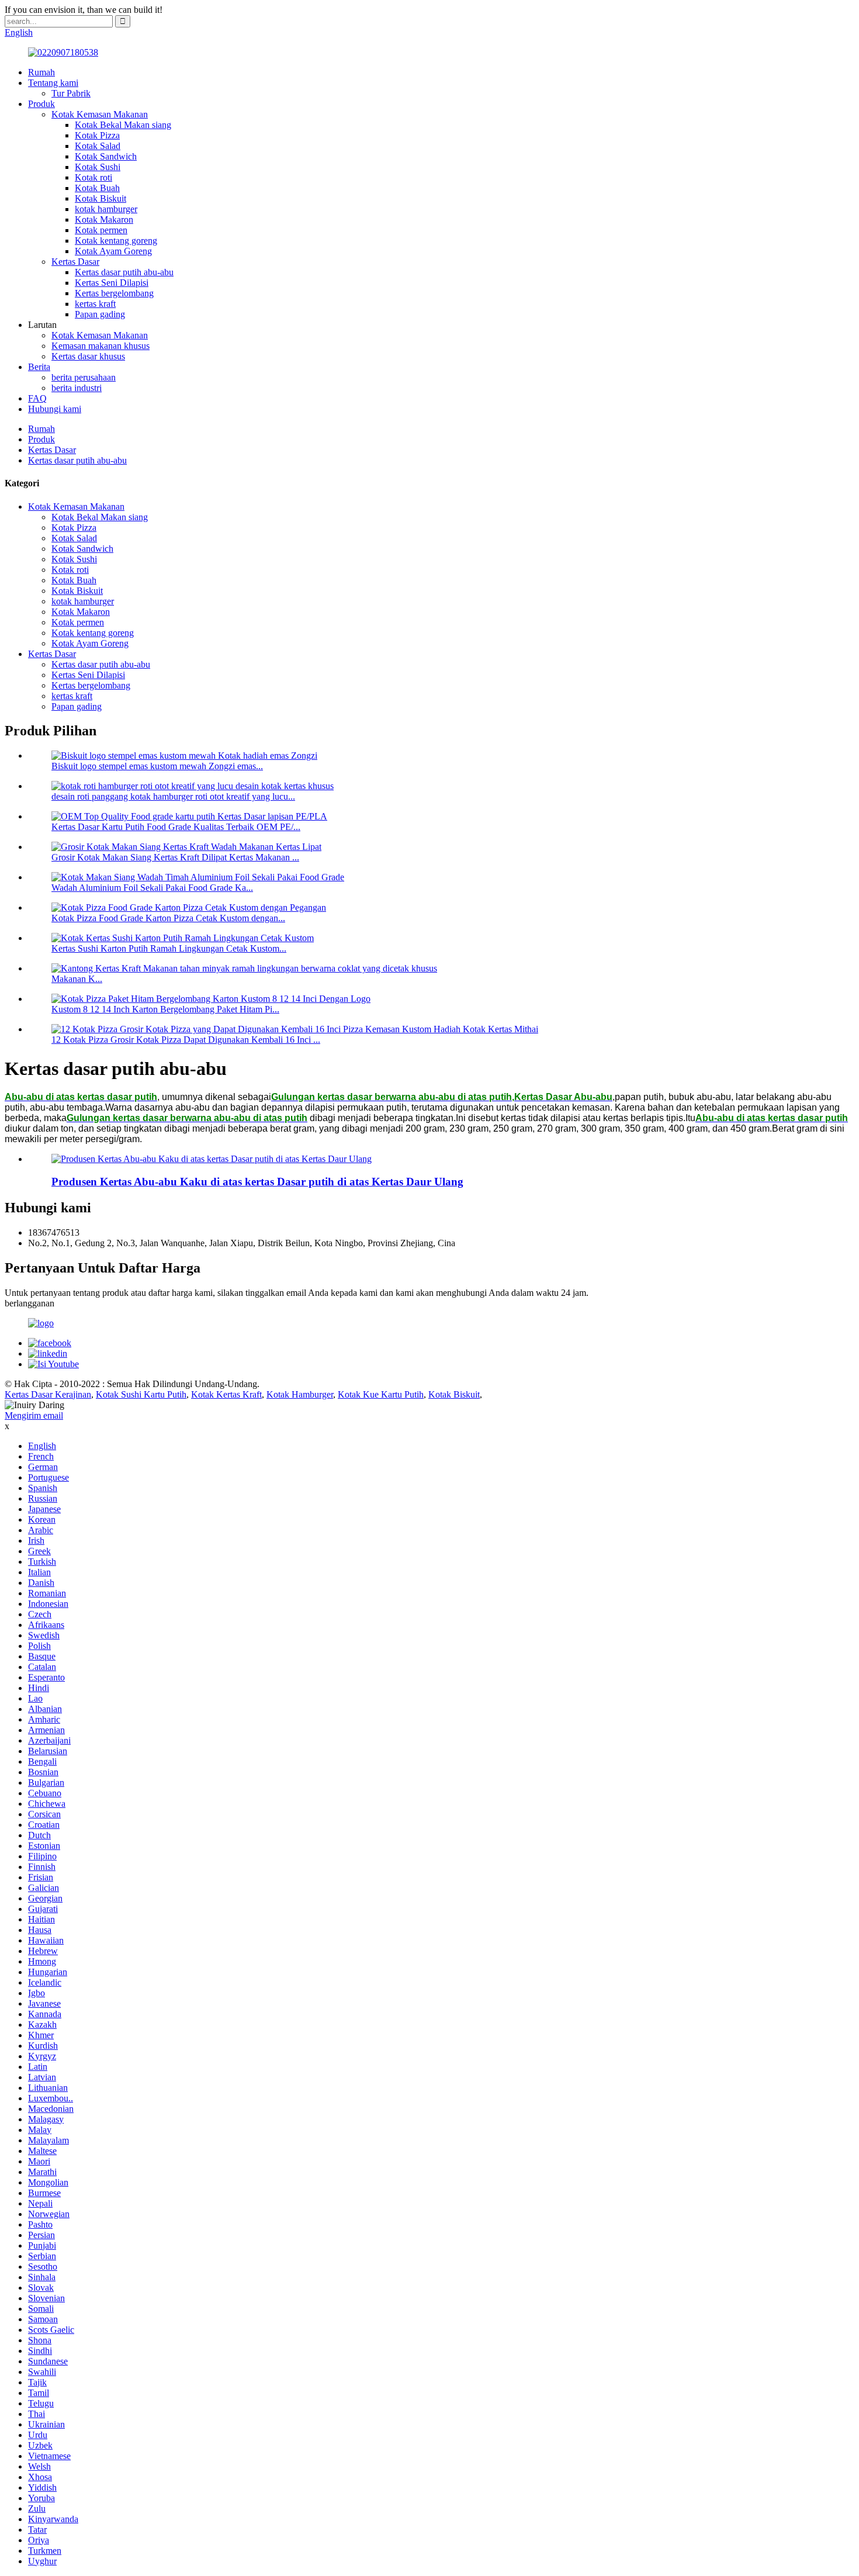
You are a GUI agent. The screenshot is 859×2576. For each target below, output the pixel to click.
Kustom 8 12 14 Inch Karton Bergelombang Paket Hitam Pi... (165, 1009)
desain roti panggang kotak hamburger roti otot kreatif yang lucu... (173, 796)
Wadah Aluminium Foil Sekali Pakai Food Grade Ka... (152, 888)
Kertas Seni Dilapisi (112, 283)
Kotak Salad (98, 146)
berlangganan (30, 1303)
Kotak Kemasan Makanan (100, 114)
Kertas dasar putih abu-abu (124, 272)
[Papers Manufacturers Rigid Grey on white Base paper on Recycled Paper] (212, 1159)
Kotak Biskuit (101, 198)
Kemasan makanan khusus (101, 346)
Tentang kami (53, 83)
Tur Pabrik (71, 93)
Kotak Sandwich (106, 156)
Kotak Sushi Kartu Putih (141, 1394)
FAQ (37, 398)
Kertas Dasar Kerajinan (48, 1394)
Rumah (41, 72)
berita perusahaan (84, 377)
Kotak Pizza (97, 135)
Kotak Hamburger (300, 1394)
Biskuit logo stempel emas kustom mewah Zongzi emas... (157, 766)
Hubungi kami (55, 409)
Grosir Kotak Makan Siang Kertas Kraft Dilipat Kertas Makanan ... (175, 857)
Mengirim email (34, 1415)
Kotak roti (93, 177)
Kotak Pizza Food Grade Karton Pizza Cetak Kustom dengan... (168, 918)
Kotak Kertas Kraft (226, 1394)
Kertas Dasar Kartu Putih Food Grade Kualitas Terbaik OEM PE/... (176, 827)
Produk (41, 104)
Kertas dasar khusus (88, 356)
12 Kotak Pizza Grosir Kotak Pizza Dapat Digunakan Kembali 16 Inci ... (186, 1040)
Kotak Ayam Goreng (113, 251)
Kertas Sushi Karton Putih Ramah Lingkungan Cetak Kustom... (169, 948)
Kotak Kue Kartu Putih (381, 1394)
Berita (39, 367)
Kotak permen (101, 230)
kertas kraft (95, 304)
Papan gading (100, 314)
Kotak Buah (97, 188)
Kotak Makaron (104, 219)
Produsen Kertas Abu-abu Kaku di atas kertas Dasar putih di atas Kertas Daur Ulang (257, 1182)
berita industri (77, 388)
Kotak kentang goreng (116, 241)
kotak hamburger (106, 209)
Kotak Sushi (98, 167)
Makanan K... (77, 979)
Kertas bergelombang (114, 293)
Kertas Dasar (75, 262)
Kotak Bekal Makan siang (123, 125)
